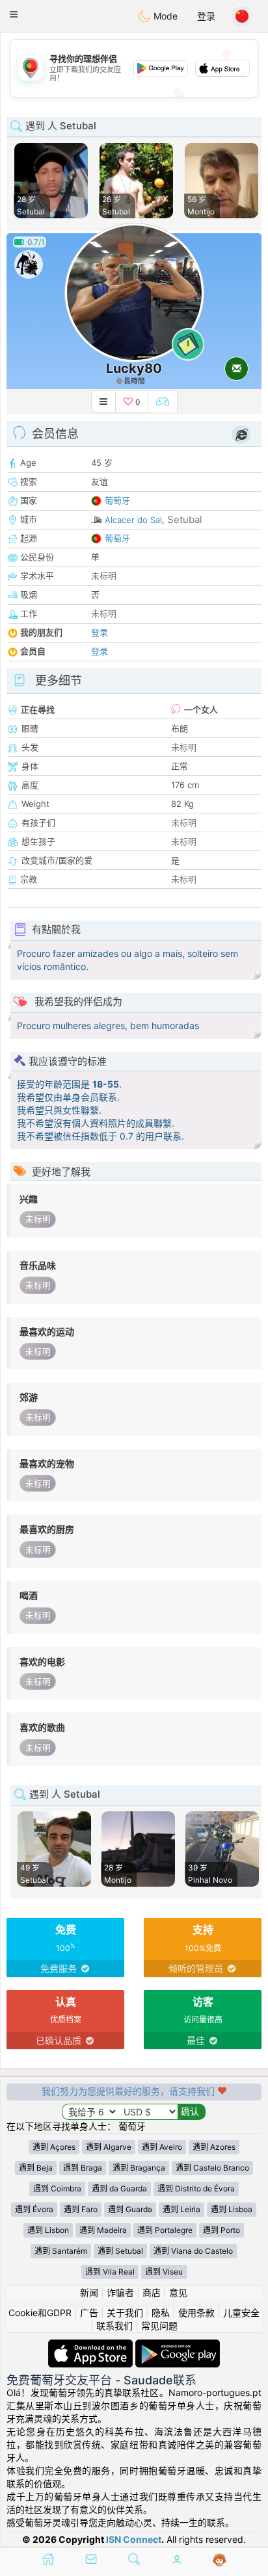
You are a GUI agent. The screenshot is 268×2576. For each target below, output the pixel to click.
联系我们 (114, 2326)
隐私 (161, 2313)
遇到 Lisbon (48, 2230)
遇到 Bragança (139, 2168)
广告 (89, 2313)
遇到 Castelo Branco (212, 2168)
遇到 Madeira (103, 2230)
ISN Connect (134, 2539)
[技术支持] (220, 2560)
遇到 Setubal (120, 2251)
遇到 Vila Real (110, 2272)
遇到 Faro (81, 2209)
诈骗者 (120, 2292)
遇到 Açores (54, 2147)
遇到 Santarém (61, 2251)
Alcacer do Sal (133, 520)
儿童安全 (241, 2313)
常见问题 (159, 2326)
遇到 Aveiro (162, 2147)
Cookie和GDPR (40, 2313)
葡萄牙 (117, 500)
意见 (178, 2292)
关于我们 (125, 2313)
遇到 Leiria (181, 2209)
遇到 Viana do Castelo (193, 2251)
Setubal (185, 519)
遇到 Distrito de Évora (196, 2188)
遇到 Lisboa (232, 2209)
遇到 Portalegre (165, 2230)
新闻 (89, 2292)
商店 (152, 2292)
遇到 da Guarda (119, 2188)
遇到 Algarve (109, 2147)
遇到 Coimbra (57, 2188)
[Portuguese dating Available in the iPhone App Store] (92, 2346)
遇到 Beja (36, 2168)
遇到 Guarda (130, 2209)
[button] (14, 14)
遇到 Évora (34, 2209)
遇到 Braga (83, 2168)
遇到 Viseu (164, 2272)
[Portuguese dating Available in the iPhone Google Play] (178, 2346)
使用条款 (196, 2313)
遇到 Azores (214, 2147)
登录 (206, 16)
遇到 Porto (221, 2230)
